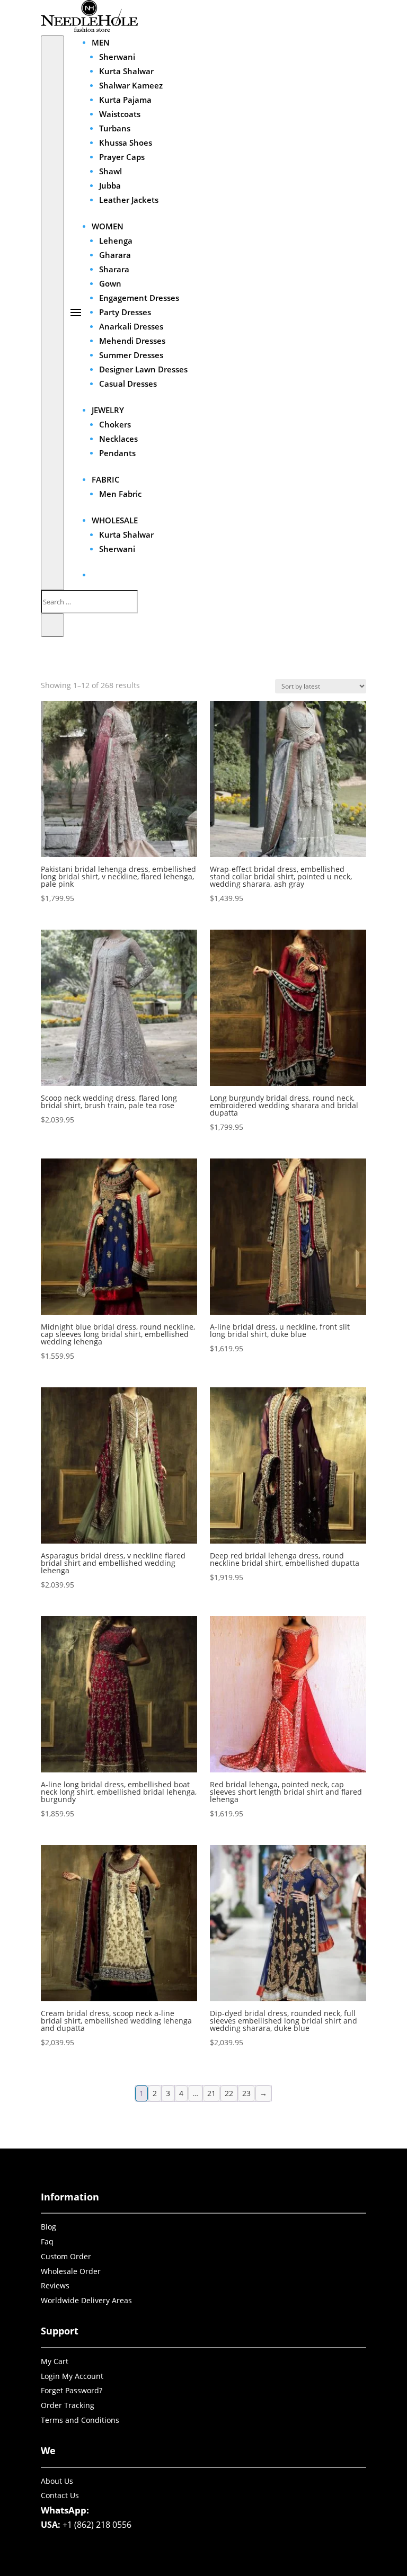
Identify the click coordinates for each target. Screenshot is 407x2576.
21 (211, 2093)
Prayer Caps (122, 157)
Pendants (117, 453)
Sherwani (117, 57)
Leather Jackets (129, 200)
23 (246, 2093)
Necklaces (118, 439)
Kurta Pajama (125, 100)
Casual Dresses (128, 384)
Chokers (115, 424)
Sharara (114, 269)
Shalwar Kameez (131, 85)
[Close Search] (52, 625)
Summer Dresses (131, 355)
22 (229, 2093)
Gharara (115, 255)
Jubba (110, 185)
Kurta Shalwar (126, 71)
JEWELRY (108, 410)
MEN (101, 42)
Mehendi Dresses (132, 341)
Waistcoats (120, 114)
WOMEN (108, 226)
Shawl (110, 171)
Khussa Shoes (126, 142)
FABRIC (106, 479)
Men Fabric (120, 494)
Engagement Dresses (139, 298)
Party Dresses (125, 312)
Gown (110, 283)
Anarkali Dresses (131, 326)
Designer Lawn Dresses (143, 369)
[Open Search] (52, 313)
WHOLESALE (115, 520)
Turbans (115, 128)
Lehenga (116, 240)
